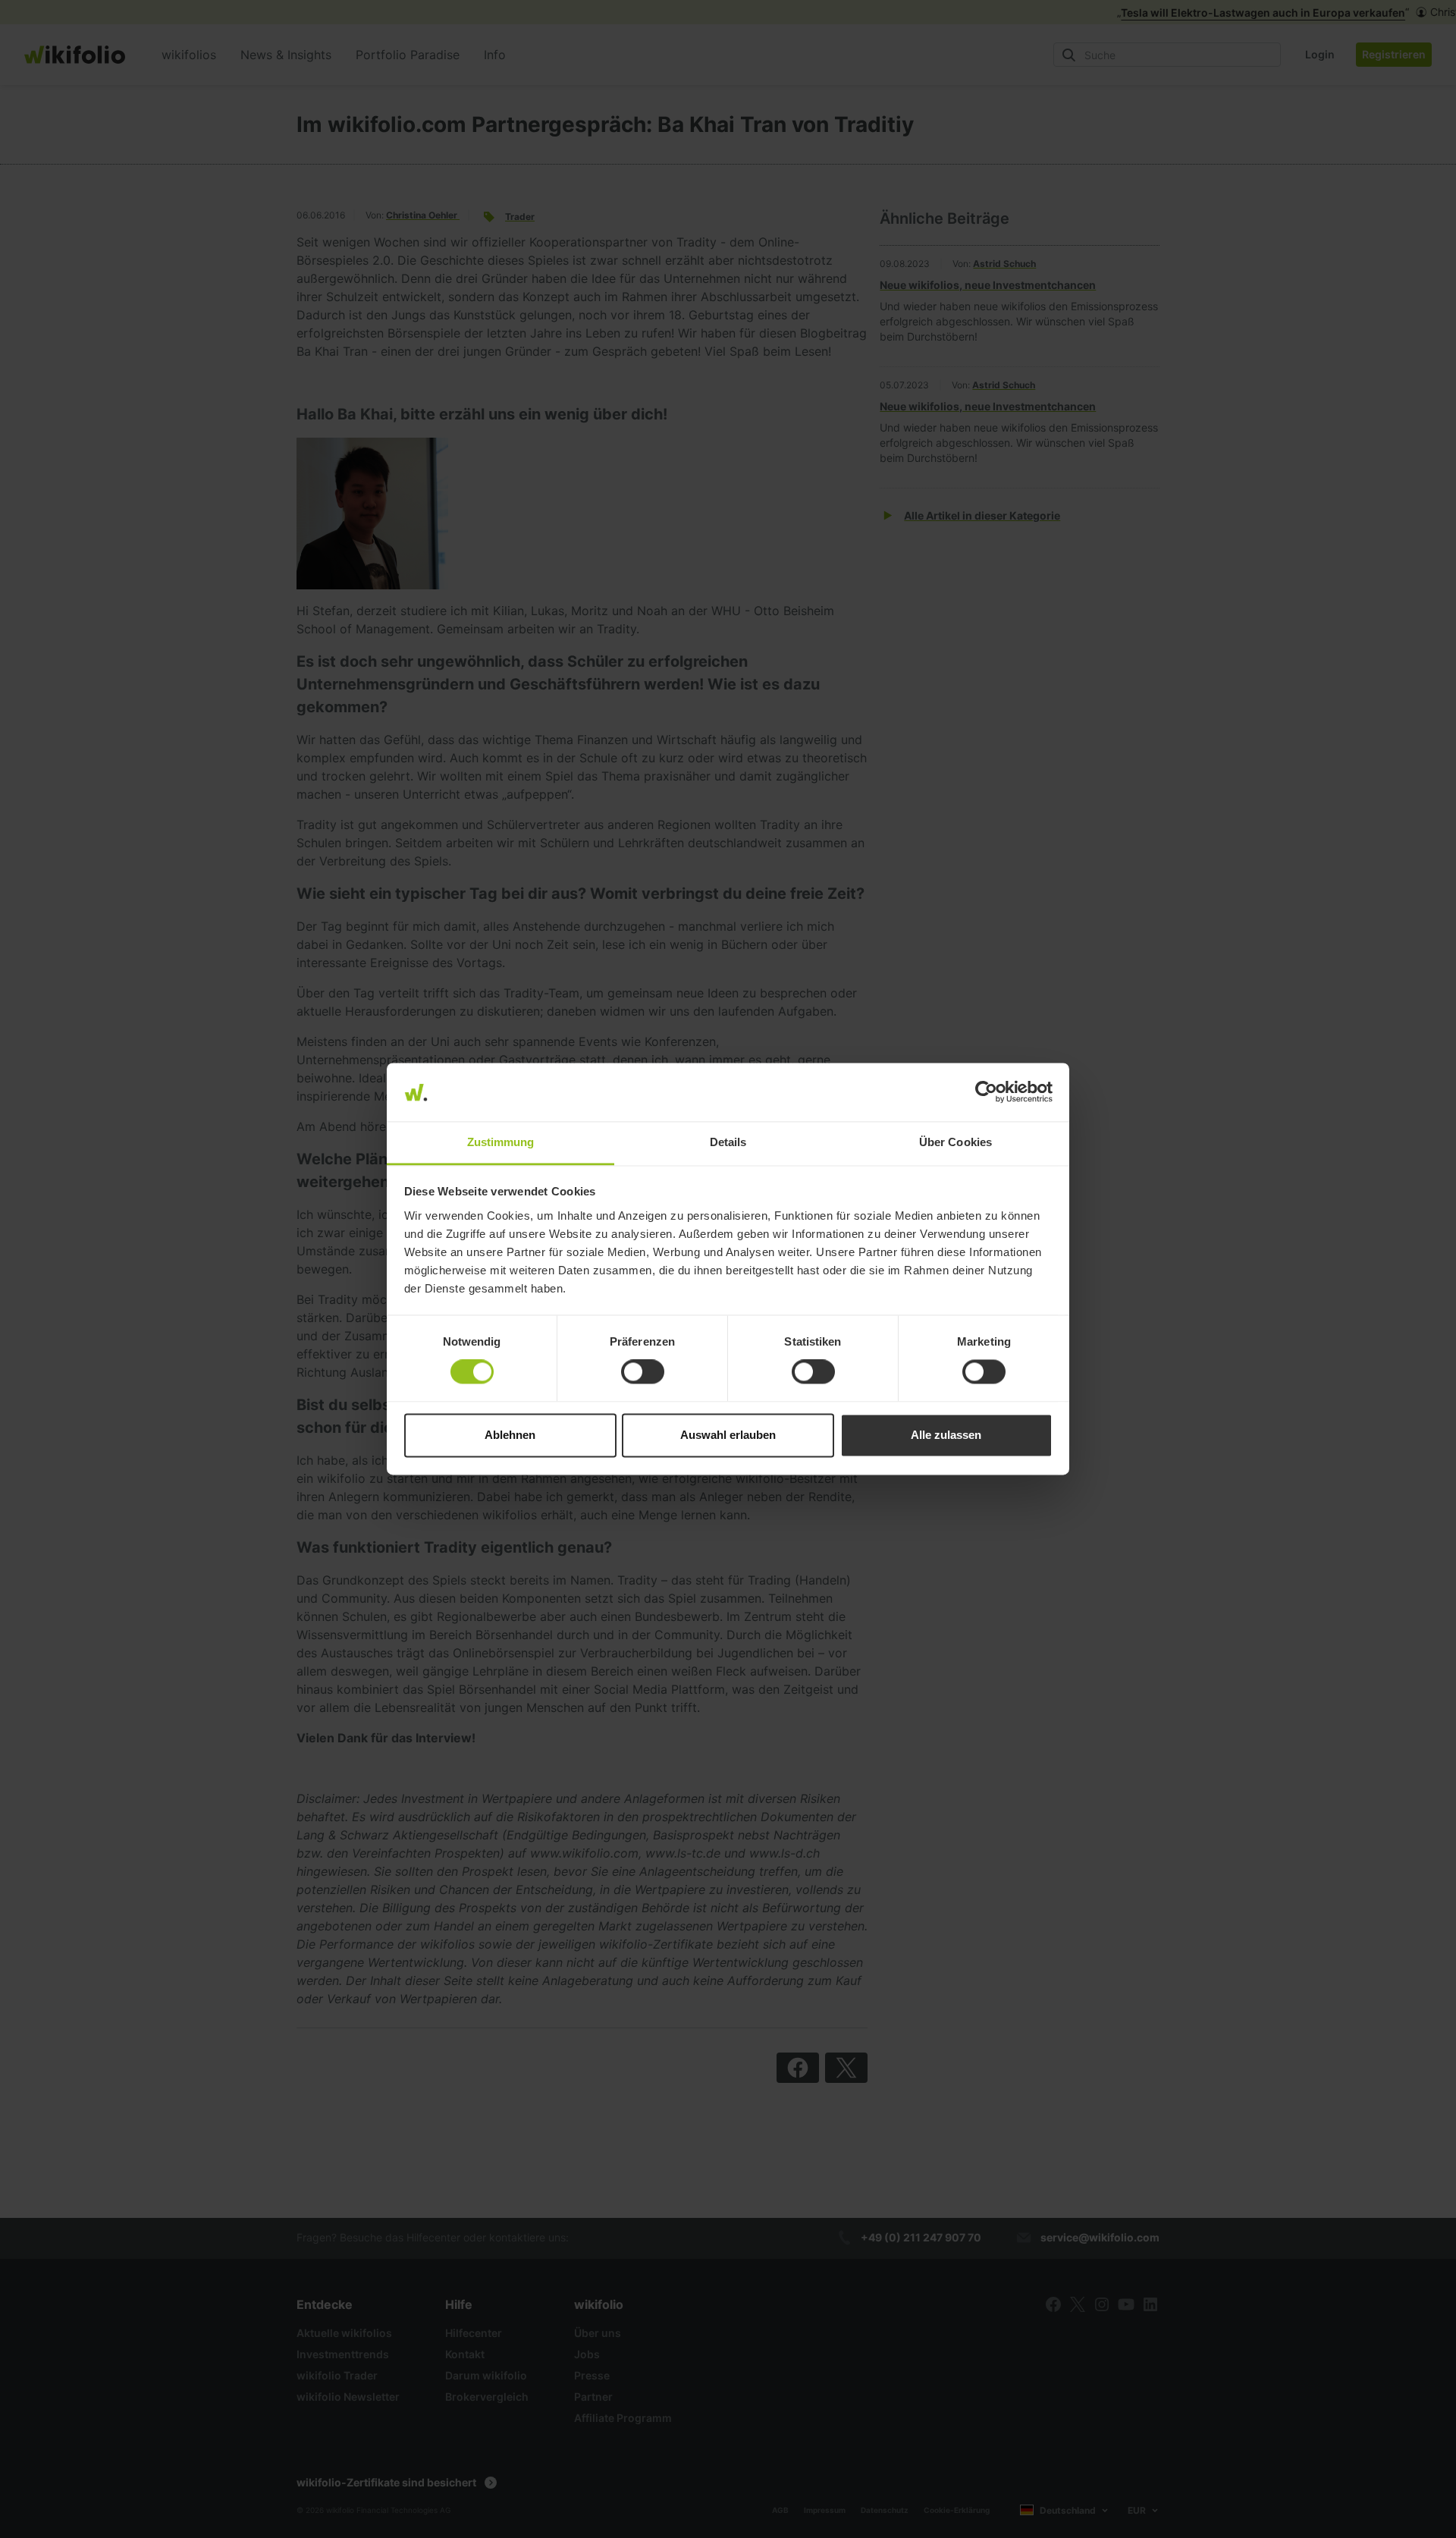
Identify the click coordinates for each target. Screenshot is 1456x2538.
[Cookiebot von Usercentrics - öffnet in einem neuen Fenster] (986, 1092)
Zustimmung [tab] (501, 1142)
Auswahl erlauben (728, 1435)
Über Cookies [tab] (955, 1142)
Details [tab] (728, 1142)
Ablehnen (510, 1435)
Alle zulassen (946, 1435)
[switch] (643, 1372)
